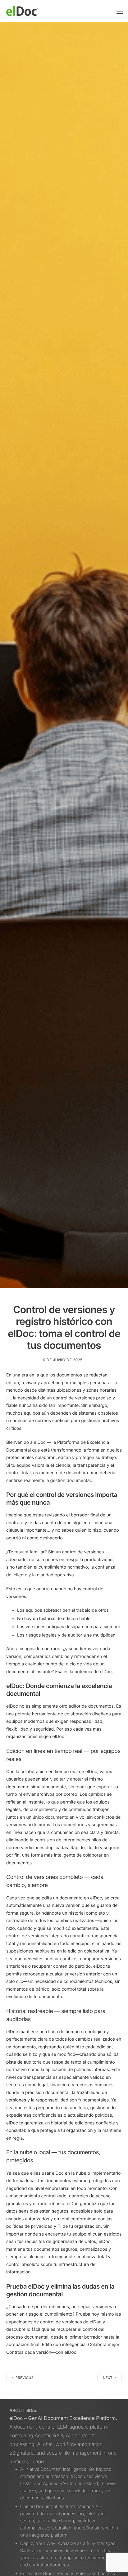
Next (108, 2378)
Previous (25, 2378)
